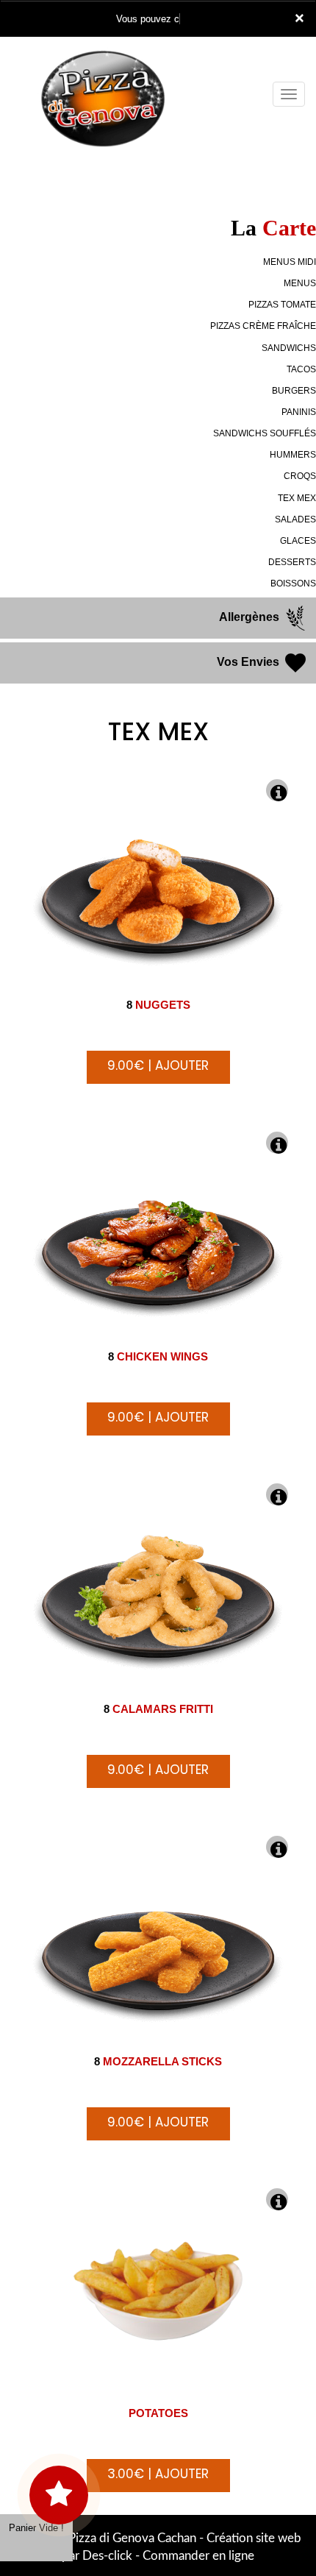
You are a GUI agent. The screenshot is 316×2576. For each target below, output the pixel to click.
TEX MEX (297, 498)
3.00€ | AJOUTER (158, 2474)
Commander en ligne (198, 2556)
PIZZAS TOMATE (282, 305)
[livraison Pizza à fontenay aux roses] (113, 57)
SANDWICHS (289, 348)
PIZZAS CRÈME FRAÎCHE (263, 326)
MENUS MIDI (290, 262)
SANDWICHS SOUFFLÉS (265, 433)
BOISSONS (293, 583)
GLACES (298, 541)
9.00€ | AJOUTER (158, 1065)
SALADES (295, 519)
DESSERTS (292, 562)
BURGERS (294, 391)
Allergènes (251, 617)
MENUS (300, 283)
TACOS (301, 369)
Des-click (107, 2556)
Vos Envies (249, 662)
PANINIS (299, 412)
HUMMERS (293, 455)
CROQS (300, 476)
